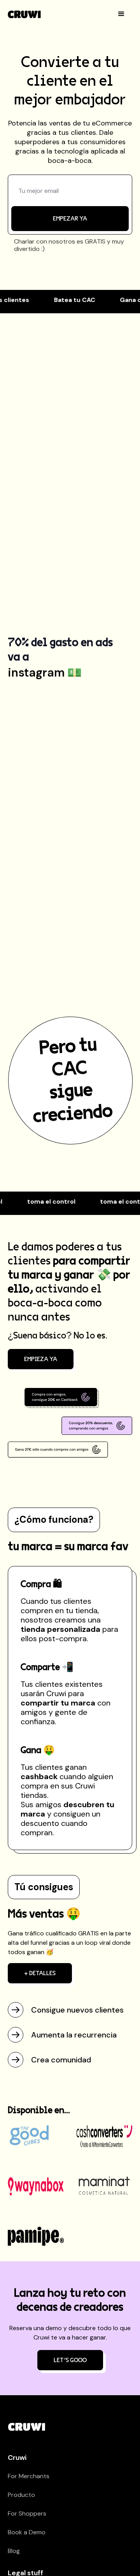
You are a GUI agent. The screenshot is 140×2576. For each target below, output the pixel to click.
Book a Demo (27, 2532)
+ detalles (40, 1973)
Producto (21, 2495)
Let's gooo (70, 2360)
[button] (121, 14)
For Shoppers (27, 2513)
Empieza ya (41, 1359)
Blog (14, 2551)
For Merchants (29, 2476)
